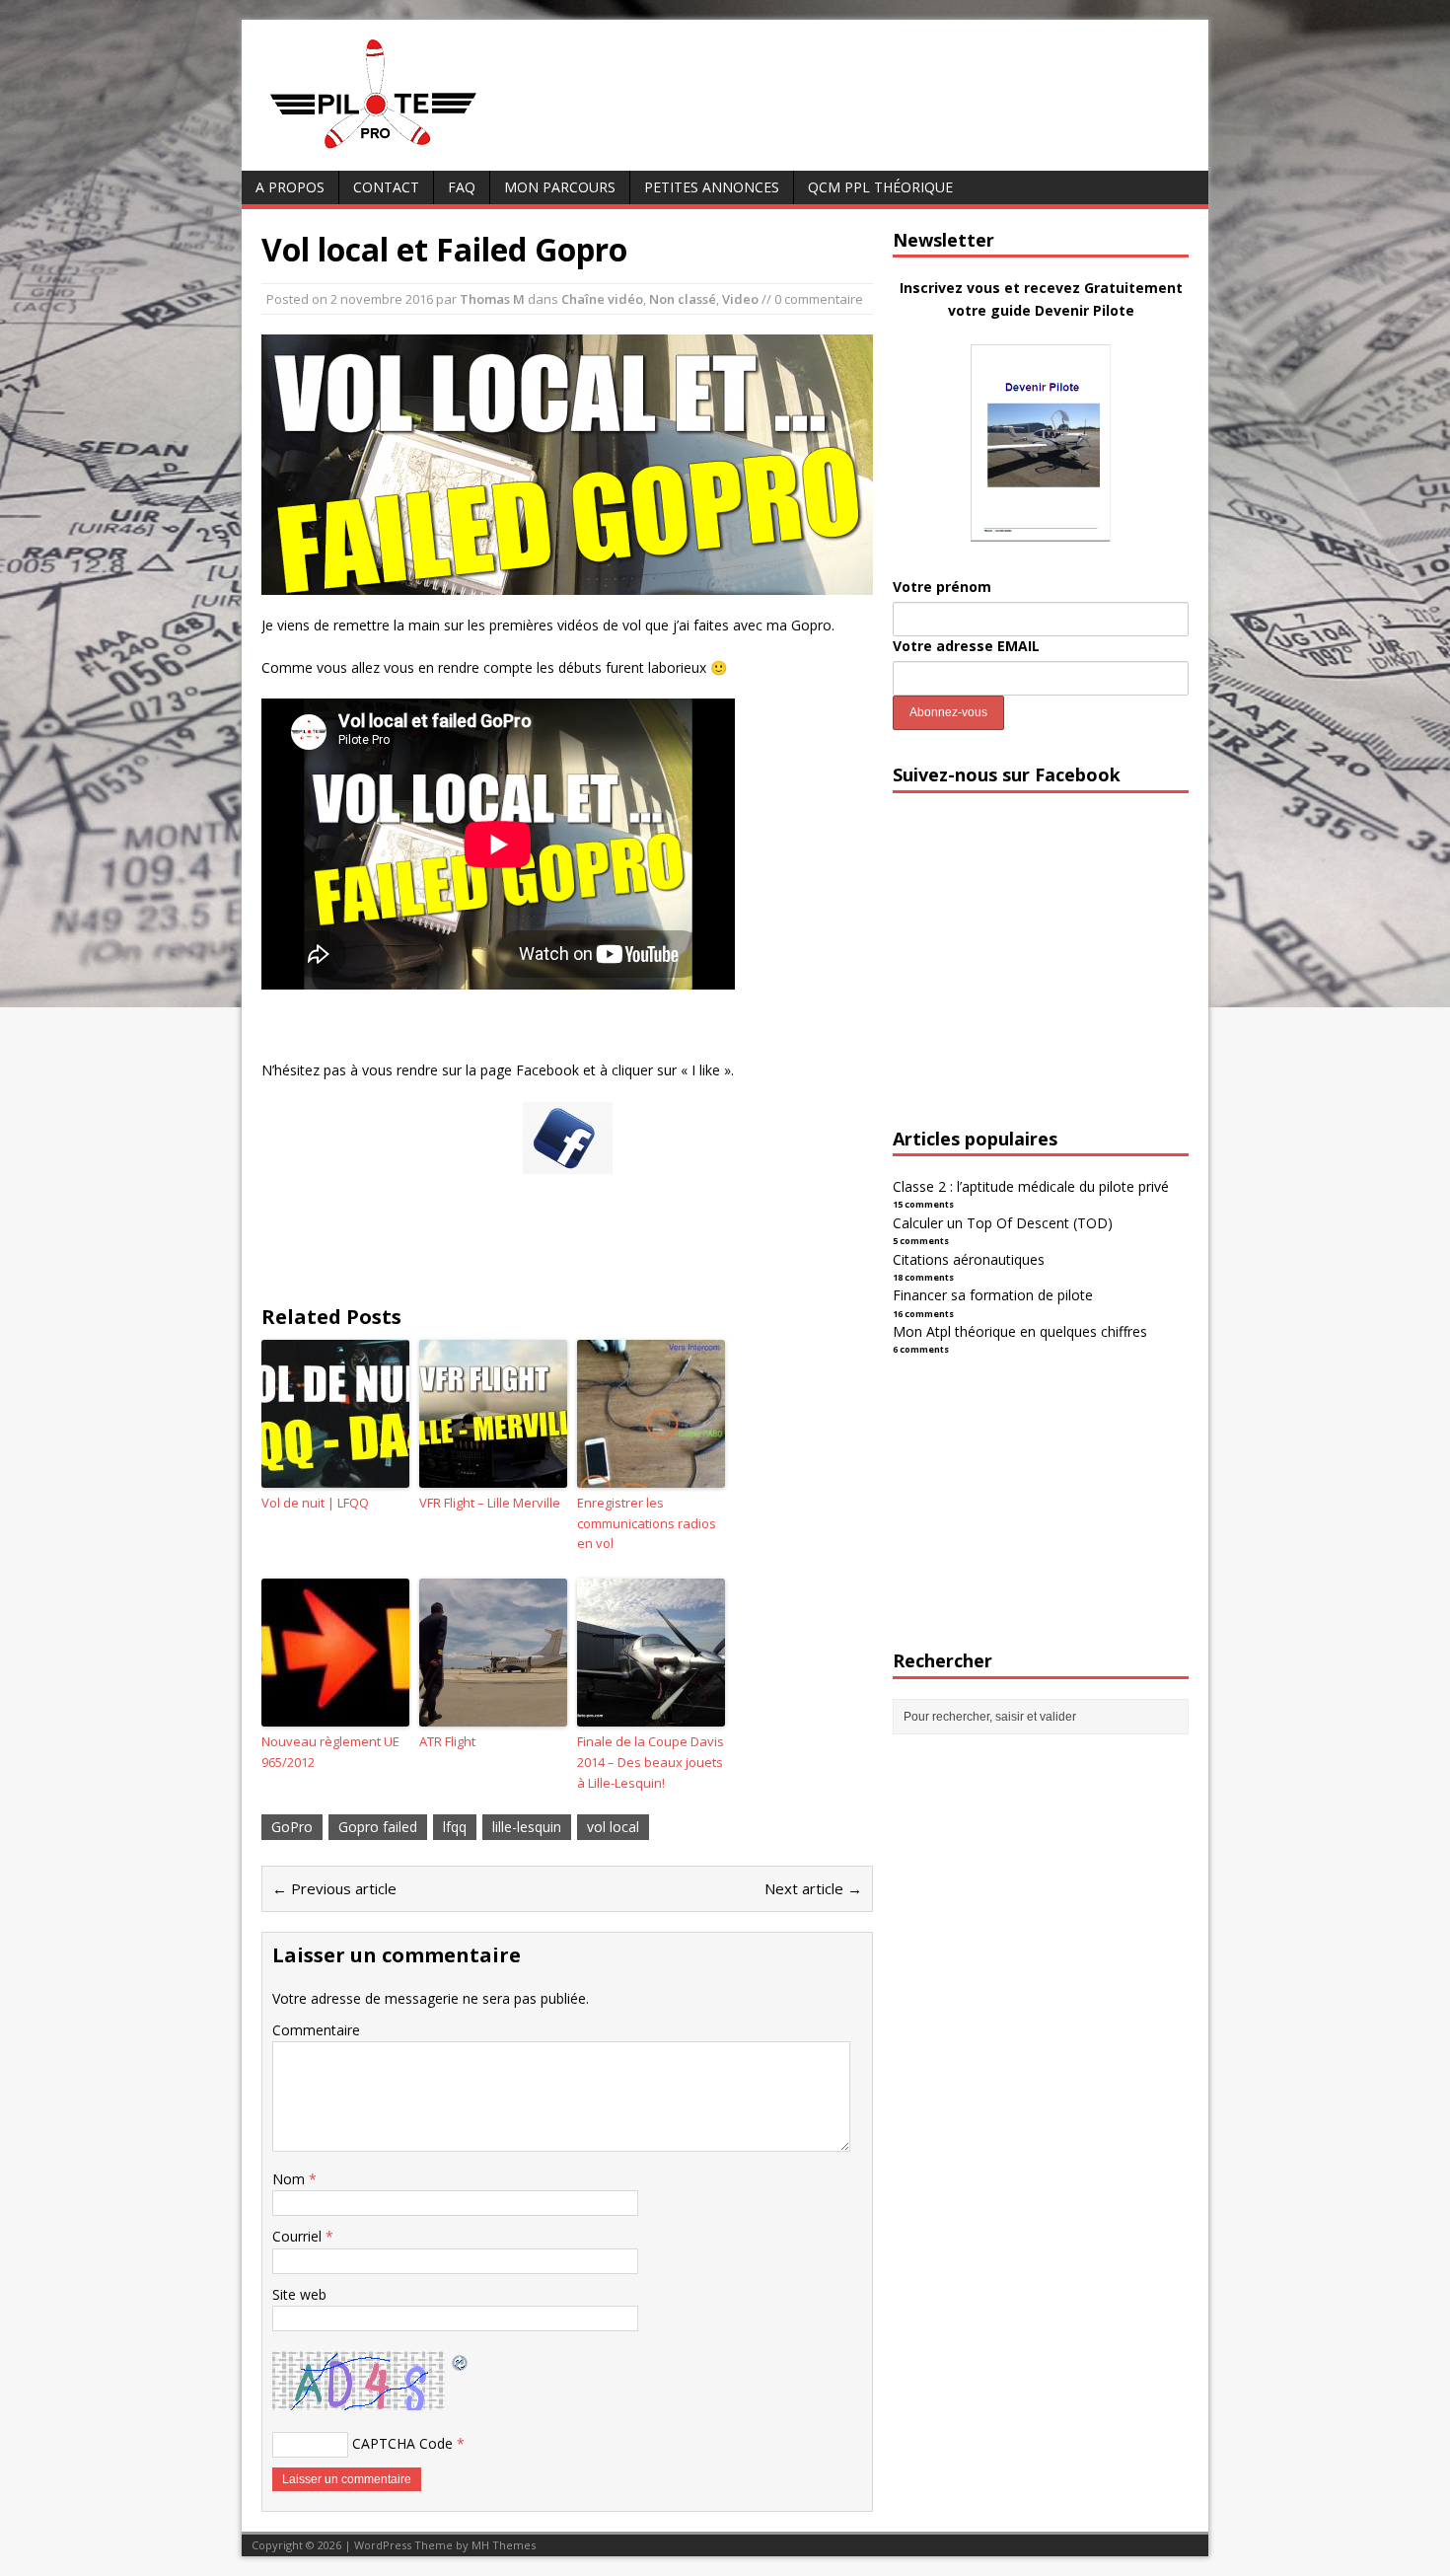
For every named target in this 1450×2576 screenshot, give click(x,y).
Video (740, 299)
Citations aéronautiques (969, 1259)
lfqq (455, 1827)
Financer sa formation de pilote (993, 1295)
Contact (386, 187)
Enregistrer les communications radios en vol (647, 1523)
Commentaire (316, 2030)
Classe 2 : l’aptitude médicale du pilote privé (1031, 1186)
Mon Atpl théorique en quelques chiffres (1020, 1331)
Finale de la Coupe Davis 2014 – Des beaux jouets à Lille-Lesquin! (651, 1762)
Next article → (813, 1888)
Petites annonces (712, 187)
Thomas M (492, 299)
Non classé (683, 299)
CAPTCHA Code (402, 2443)
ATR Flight (447, 1741)
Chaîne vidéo (602, 299)
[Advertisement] (1041, 978)
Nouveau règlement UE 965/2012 (330, 1752)
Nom (290, 2179)
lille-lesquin (527, 1827)
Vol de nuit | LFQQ (315, 1503)
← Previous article (334, 1888)
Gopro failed (378, 1827)
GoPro (292, 1827)
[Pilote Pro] (415, 149)
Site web (299, 2294)
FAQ (462, 187)
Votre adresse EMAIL (966, 646)
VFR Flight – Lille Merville (490, 1503)
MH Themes (504, 2545)
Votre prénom (942, 587)
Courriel (299, 2236)
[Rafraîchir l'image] (461, 2361)
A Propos (290, 187)
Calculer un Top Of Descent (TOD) (1003, 1223)
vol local (613, 1827)
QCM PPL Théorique (880, 187)
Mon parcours (560, 187)
